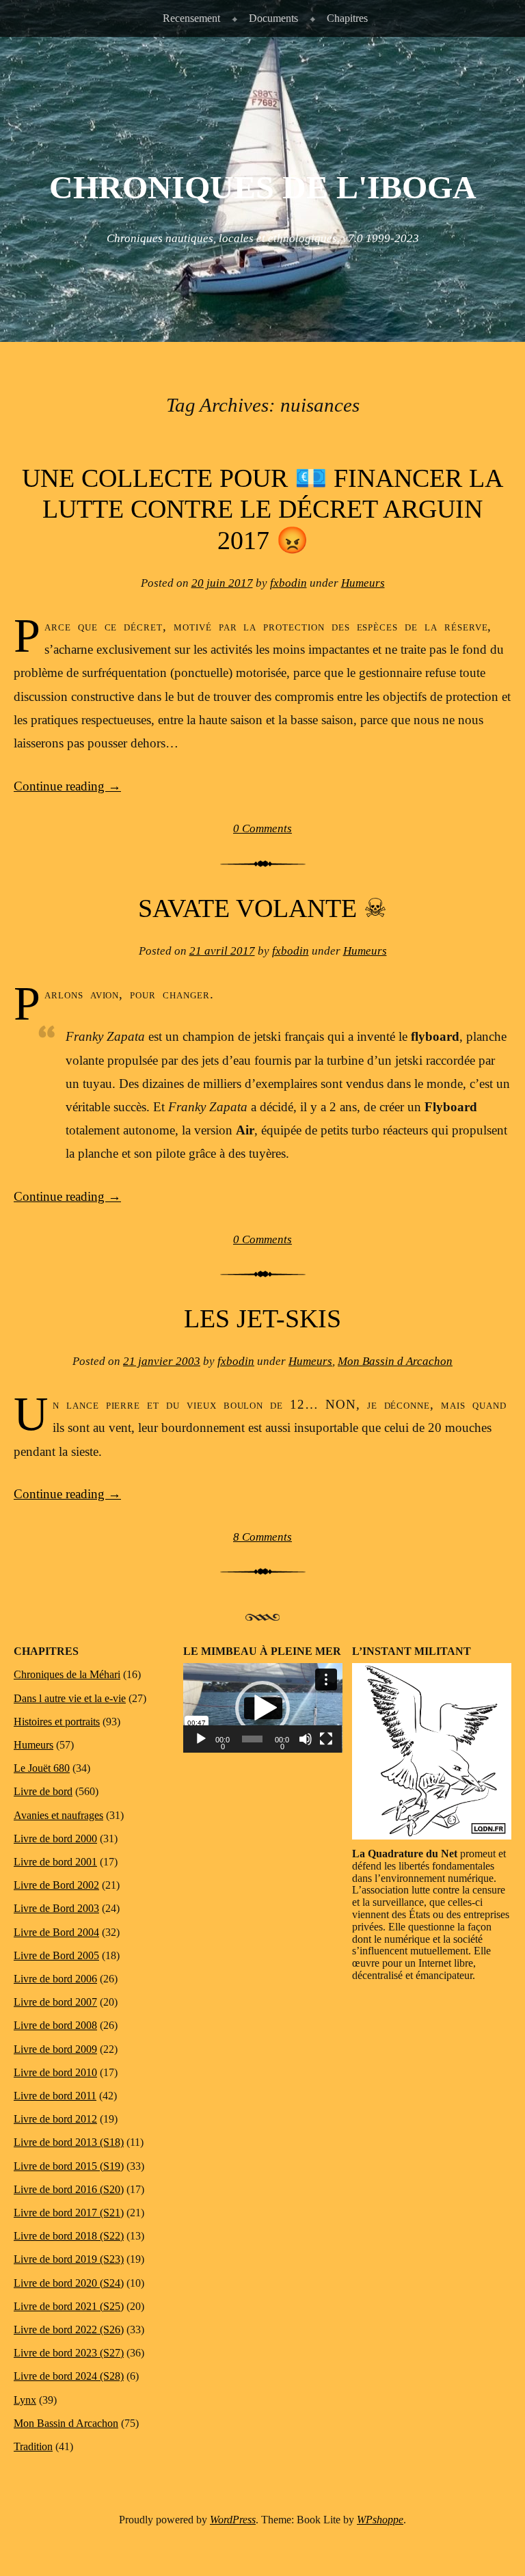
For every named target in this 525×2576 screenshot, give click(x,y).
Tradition (33, 2446)
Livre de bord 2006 (55, 1979)
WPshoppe (380, 2520)
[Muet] (306, 1739)
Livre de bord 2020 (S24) (69, 2283)
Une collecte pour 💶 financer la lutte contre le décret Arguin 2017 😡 (262, 509)
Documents (273, 18)
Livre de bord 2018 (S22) (69, 2236)
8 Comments (262, 1537)
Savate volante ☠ (262, 908)
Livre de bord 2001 (55, 1862)
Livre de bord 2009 (55, 2049)
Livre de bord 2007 (55, 2002)
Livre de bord (43, 1791)
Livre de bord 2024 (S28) (69, 2376)
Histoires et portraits (57, 1722)
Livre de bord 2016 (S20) (69, 2189)
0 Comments (262, 828)
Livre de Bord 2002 (56, 1885)
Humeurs (363, 583)
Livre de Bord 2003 (56, 1908)
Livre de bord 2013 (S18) (69, 2142)
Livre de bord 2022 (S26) (69, 2329)
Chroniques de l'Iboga (263, 187)
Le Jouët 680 (42, 1768)
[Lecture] (201, 1739)
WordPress (233, 2520)
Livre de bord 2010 (55, 2072)
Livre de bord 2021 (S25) (69, 2306)
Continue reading (67, 786)
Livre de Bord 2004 (56, 1932)
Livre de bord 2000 (55, 1838)
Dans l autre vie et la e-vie (70, 1698)
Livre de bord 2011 (55, 2096)
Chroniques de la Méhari (67, 1674)
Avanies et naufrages (58, 1815)
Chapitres (347, 18)
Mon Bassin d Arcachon (395, 1361)
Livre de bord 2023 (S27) (69, 2353)
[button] (262, 1708)
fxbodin (288, 583)
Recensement (191, 18)
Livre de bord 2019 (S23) (69, 2259)
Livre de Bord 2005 (56, 1955)
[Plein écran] (326, 1739)
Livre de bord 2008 (55, 2025)
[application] (263, 1708)
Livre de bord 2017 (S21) (69, 2213)
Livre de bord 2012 (55, 2119)
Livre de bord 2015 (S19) (69, 2166)
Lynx (25, 2400)
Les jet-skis (262, 1318)
